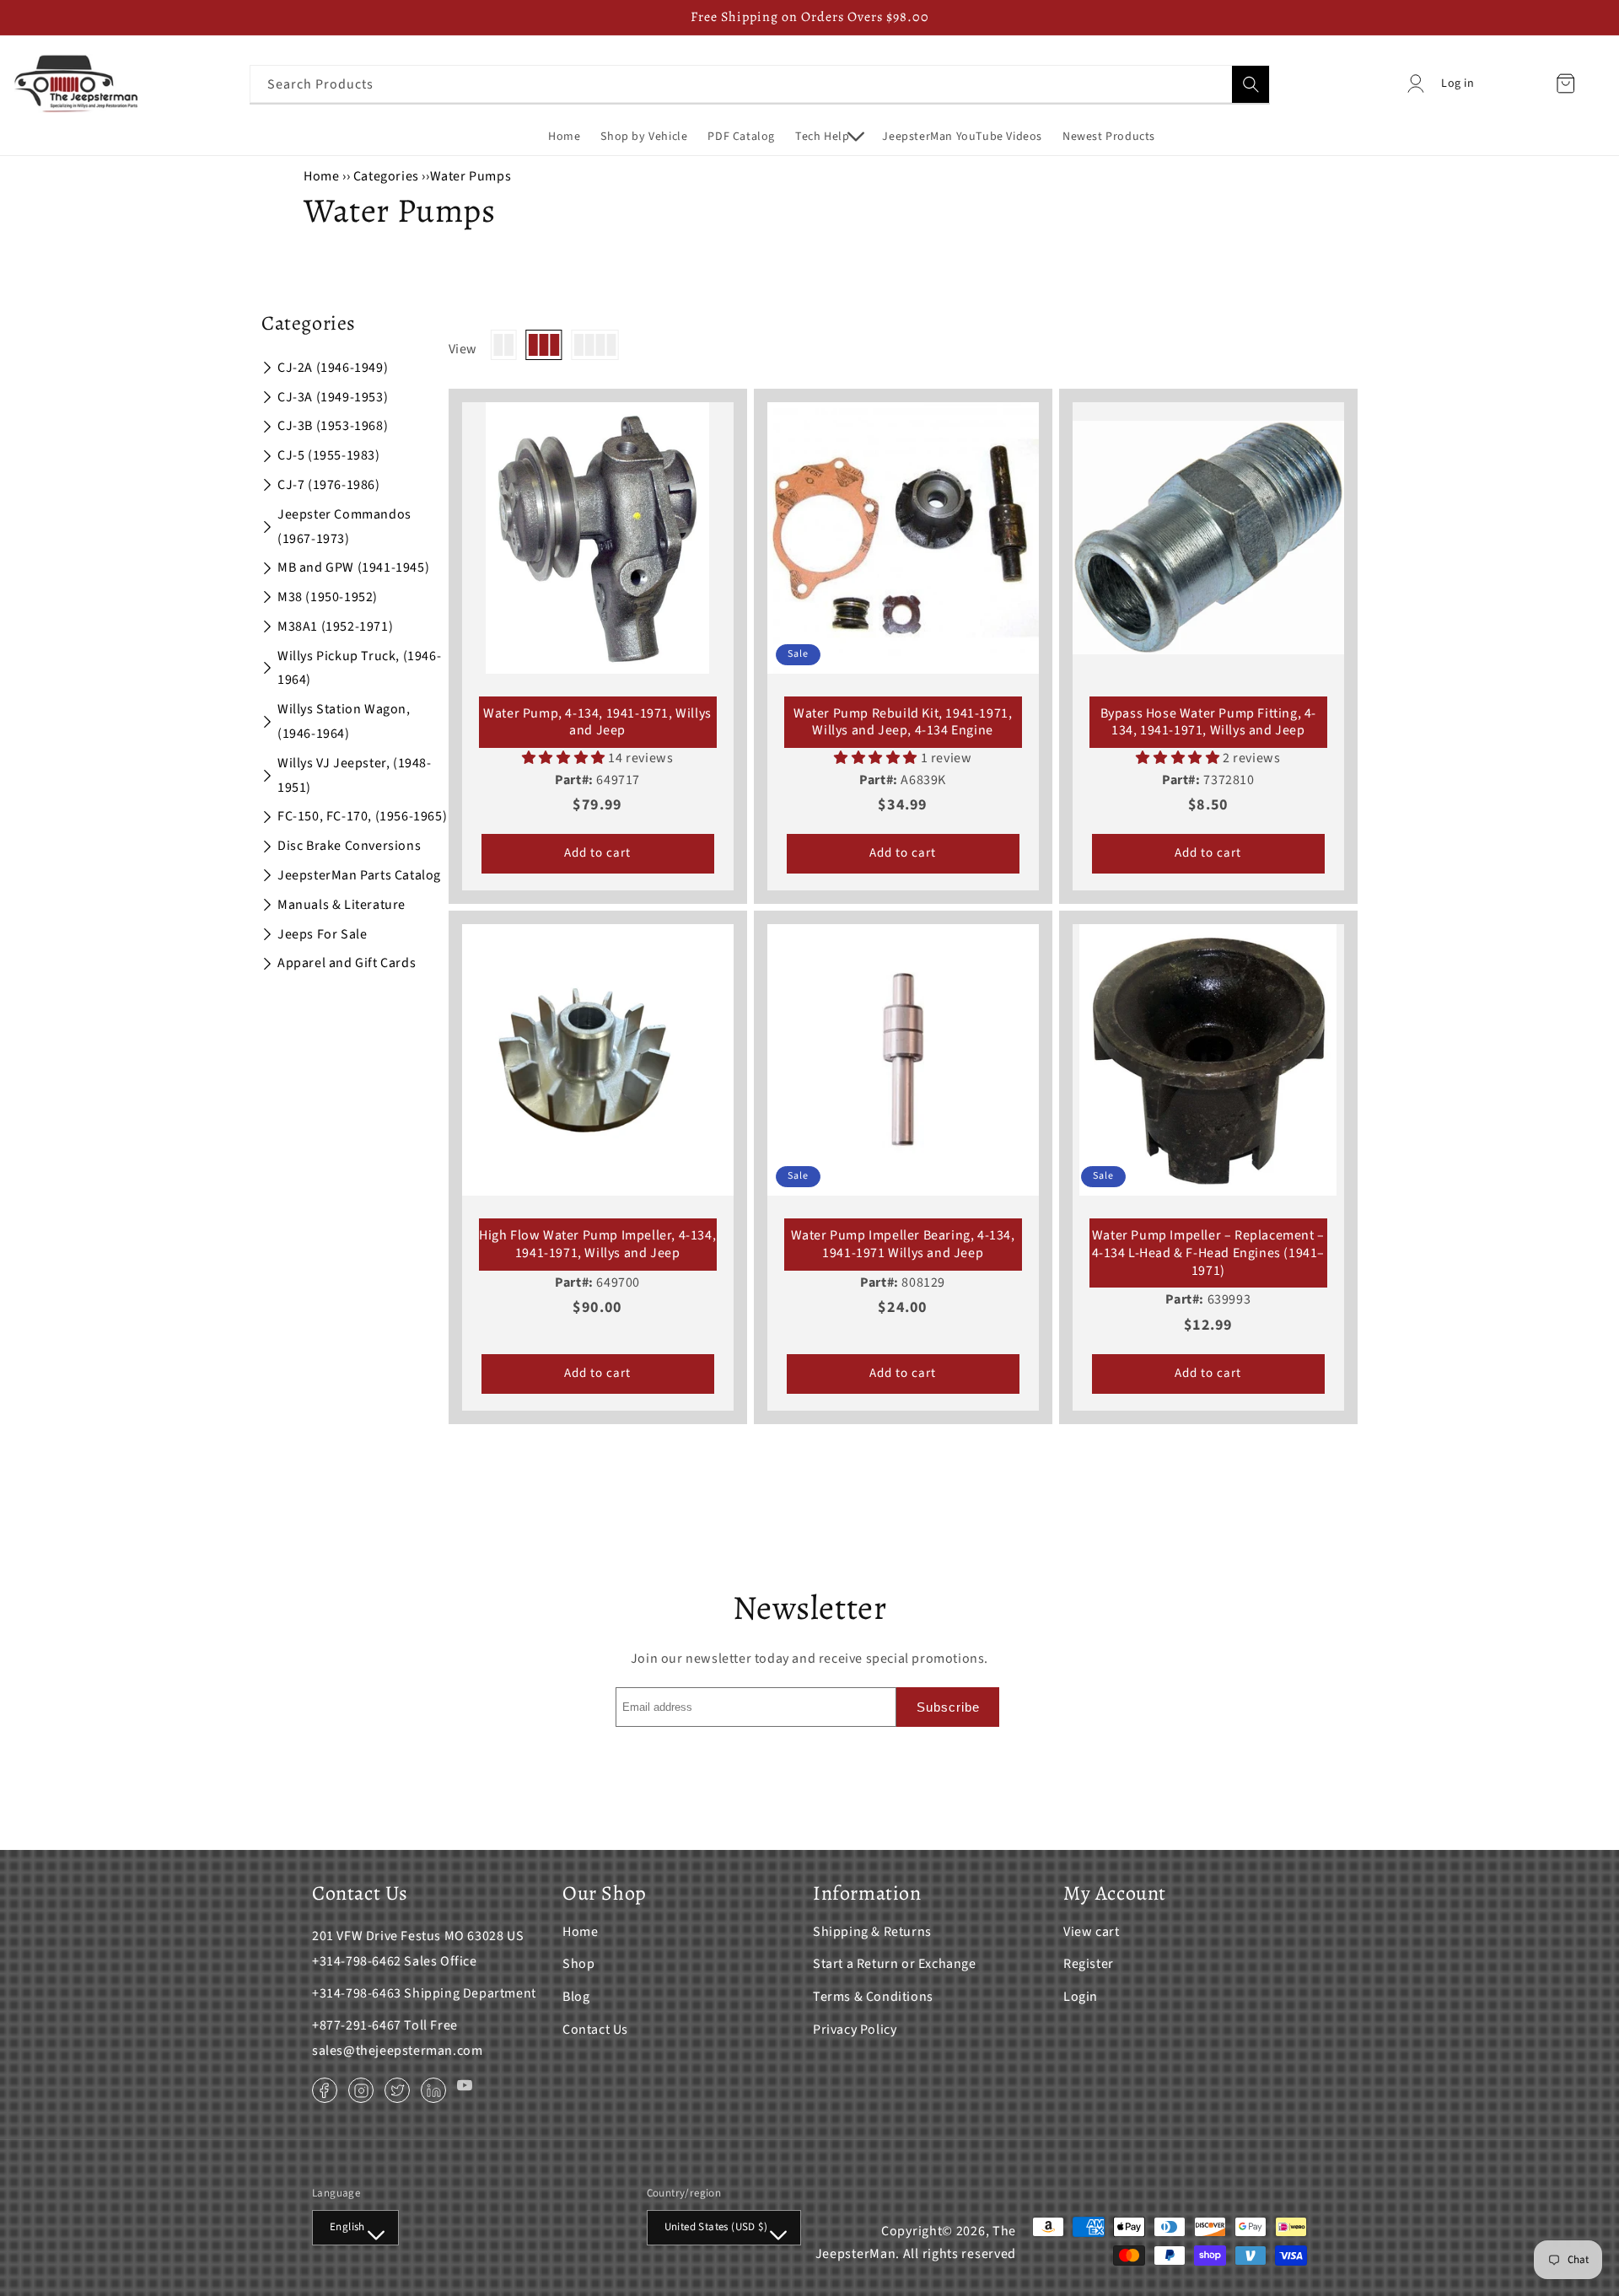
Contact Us (595, 2030)
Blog (576, 1997)
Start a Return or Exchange (895, 1964)
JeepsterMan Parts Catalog (359, 875)
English (347, 2227)
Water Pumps (471, 176)
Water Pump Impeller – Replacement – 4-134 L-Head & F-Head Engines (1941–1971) (1209, 1253)
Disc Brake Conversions (349, 846)
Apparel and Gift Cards (347, 963)
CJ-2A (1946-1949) (333, 368)
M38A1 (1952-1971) (335, 626)
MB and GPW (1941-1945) (353, 567)
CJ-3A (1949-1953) (333, 397)
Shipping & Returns (872, 1932)
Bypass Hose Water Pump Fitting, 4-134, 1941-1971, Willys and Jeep (1208, 723)
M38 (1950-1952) (328, 597)
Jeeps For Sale (322, 934)
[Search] (1251, 84)
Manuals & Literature (342, 905)
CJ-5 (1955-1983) (329, 455)
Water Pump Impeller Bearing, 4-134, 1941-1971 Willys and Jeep (903, 1245)
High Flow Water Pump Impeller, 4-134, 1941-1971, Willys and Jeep (597, 1245)
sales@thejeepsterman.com (397, 2051)
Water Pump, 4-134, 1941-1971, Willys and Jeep (597, 723)
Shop (578, 1964)
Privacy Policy (855, 2030)
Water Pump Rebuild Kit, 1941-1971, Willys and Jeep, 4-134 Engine (903, 723)
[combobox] (760, 84)
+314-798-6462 (357, 1961)
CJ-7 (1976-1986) (329, 485)
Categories (388, 176)
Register (1089, 1964)
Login (1081, 1997)
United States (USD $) (716, 2227)
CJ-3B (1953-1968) (333, 426)
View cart (1091, 1932)
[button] (828, 137)
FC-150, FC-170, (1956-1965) (362, 816)
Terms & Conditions (873, 1997)
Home (321, 176)
